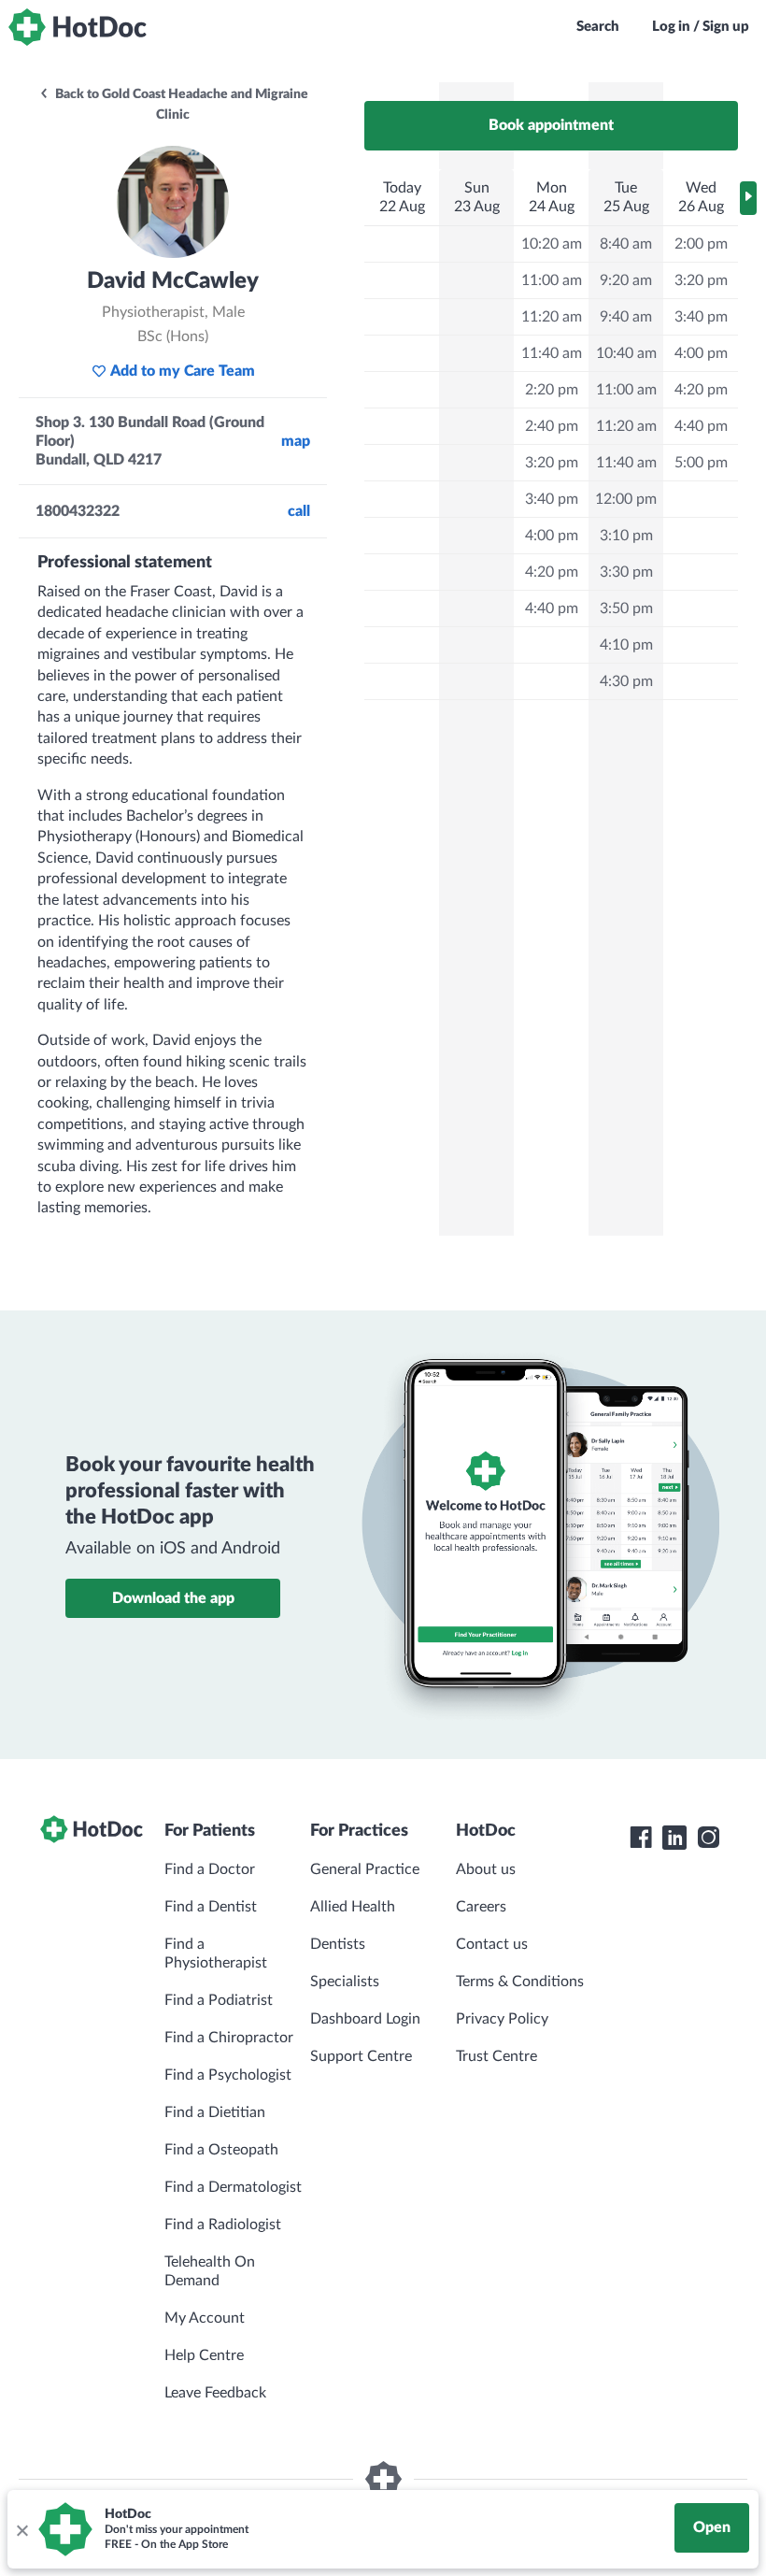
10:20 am (552, 244)
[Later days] (748, 198)
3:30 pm (626, 572)
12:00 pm (626, 499)
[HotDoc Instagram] (708, 1838)
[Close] (21, 2529)
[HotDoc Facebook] (641, 1838)
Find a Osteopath (221, 2150)
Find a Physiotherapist (216, 1953)
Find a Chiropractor (229, 2038)
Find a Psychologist (228, 2075)
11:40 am (552, 353)
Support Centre (361, 2056)
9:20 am (626, 280)
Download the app (173, 1598)
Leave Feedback (215, 2393)
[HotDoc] (78, 27)
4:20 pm (552, 572)
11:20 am (552, 317)
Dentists (338, 1944)
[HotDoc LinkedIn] (674, 1838)
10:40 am (626, 353)
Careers (481, 1907)
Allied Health (353, 1907)
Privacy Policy (502, 2019)
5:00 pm (701, 463)
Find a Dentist (211, 1907)
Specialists (345, 1982)
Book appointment (551, 125)
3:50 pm (626, 608)
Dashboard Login (365, 2019)
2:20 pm (552, 390)
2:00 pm (701, 244)
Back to (180, 105)
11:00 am (552, 280)
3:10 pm (626, 536)
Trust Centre (496, 2056)
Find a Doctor (210, 1869)
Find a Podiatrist (219, 2000)
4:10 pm (626, 645)
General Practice (365, 1869)
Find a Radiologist (223, 2225)
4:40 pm (552, 608)
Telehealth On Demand (210, 2271)
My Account (205, 2318)
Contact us (492, 1944)
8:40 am (626, 244)
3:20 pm (552, 463)
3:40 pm (552, 499)
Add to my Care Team (183, 371)
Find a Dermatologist (233, 2187)
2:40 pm (552, 426)
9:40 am (626, 317)
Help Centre (204, 2355)
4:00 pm (552, 536)
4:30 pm (626, 681)
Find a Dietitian (215, 2112)
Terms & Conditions (520, 1982)
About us (486, 1869)
